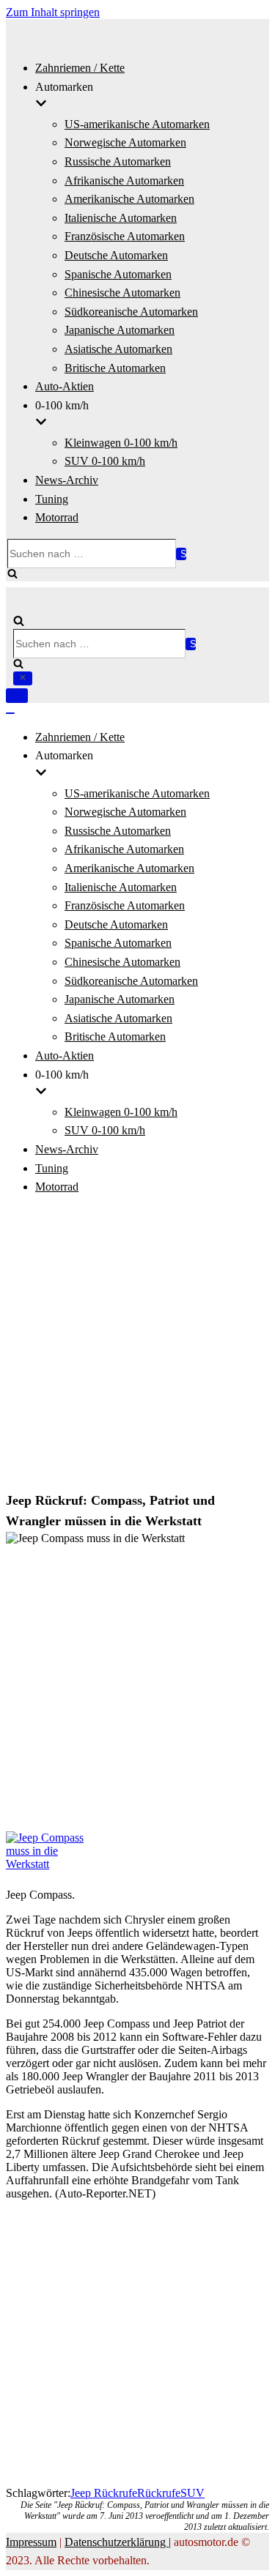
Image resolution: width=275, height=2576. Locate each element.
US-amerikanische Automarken (137, 124)
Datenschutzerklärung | (118, 2542)
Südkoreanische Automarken (131, 312)
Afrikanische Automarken (124, 180)
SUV (192, 2493)
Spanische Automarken (118, 274)
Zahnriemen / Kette (80, 68)
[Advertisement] (137, 1345)
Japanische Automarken (120, 330)
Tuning (52, 499)
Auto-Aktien (65, 386)
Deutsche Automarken (116, 255)
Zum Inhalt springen (53, 12)
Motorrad (57, 517)
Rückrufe (159, 2493)
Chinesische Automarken (122, 293)
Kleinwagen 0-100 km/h (121, 443)
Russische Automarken (118, 161)
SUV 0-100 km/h (105, 461)
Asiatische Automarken (118, 349)
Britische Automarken (115, 368)
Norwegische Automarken (125, 142)
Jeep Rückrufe (104, 2493)
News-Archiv (67, 480)
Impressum (31, 2542)
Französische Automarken (125, 236)
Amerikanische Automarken (129, 199)
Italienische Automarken (121, 218)
